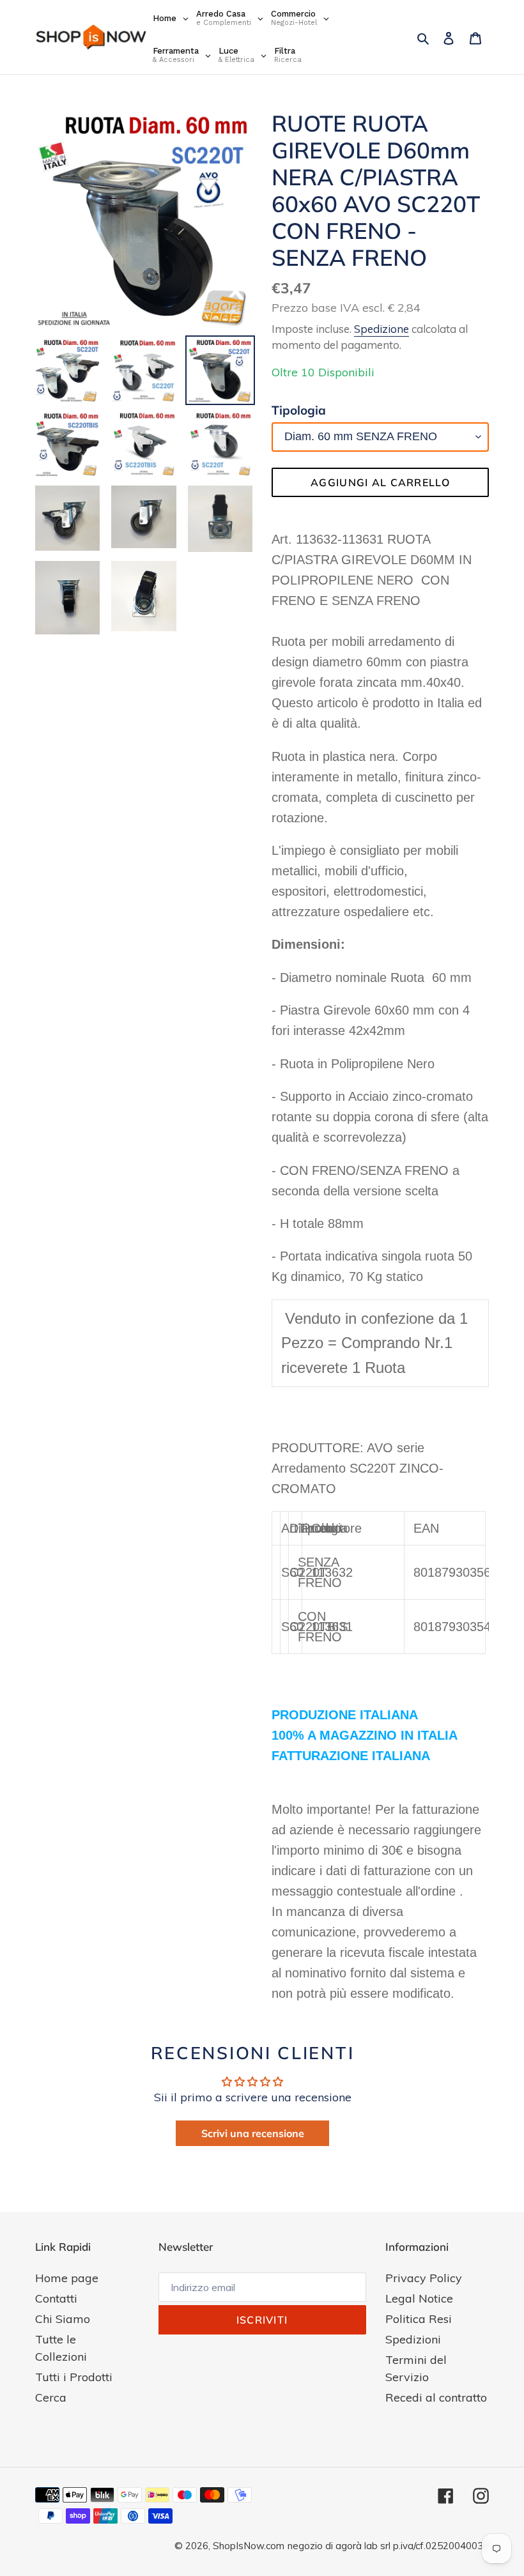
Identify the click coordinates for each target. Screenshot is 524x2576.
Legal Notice (419, 2298)
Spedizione (381, 329)
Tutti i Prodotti (74, 2377)
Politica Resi (419, 2319)
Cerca (51, 2397)
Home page (67, 2278)
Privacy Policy (424, 2278)
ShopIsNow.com (249, 2546)
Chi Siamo (63, 2319)
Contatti (56, 2298)
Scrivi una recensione (253, 2133)
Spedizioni (413, 2339)
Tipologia (299, 410)
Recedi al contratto (436, 2397)
